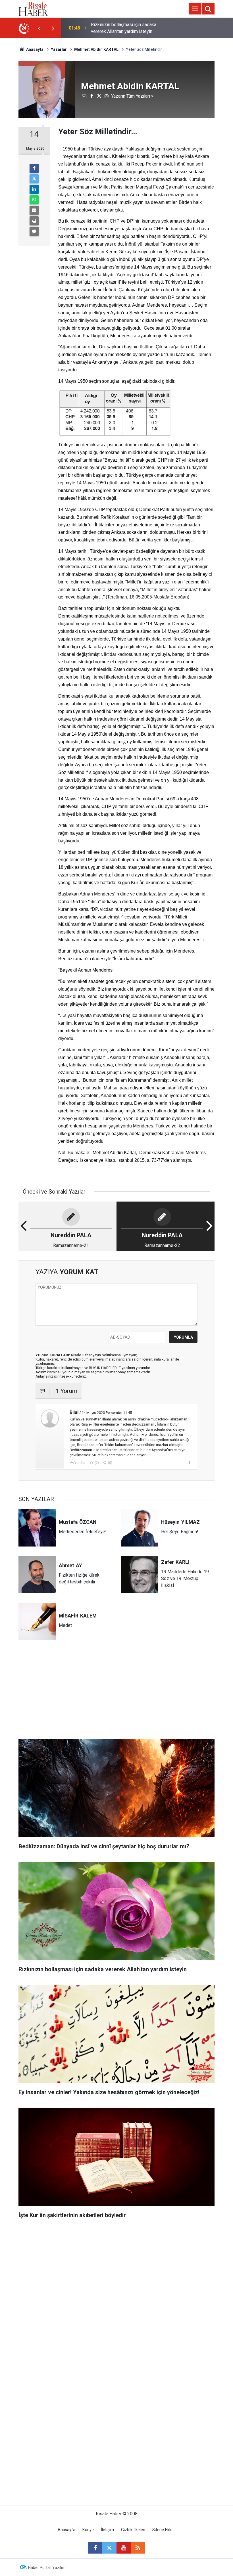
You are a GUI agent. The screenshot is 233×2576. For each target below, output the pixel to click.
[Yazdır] (34, 221)
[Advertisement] (116, 1693)
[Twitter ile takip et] (109, 2548)
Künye (88, 2530)
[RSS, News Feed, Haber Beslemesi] (138, 2548)
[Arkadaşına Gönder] (34, 210)
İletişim (107, 2530)
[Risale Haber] (33, 8)
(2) (96, 1463)
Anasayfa (66, 2530)
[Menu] (195, 9)
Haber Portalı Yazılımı (47, 2567)
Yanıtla (80, 1463)
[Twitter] (34, 179)
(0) (110, 1463)
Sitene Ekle (162, 2530)
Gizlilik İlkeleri (133, 2530)
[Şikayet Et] (189, 1462)
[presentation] (39, 28)
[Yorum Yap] (34, 231)
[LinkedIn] (34, 189)
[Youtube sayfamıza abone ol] (124, 2548)
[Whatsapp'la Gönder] (34, 200)
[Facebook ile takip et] (95, 2548)
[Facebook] (34, 168)
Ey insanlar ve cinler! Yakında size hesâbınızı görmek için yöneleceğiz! (127, 28)
